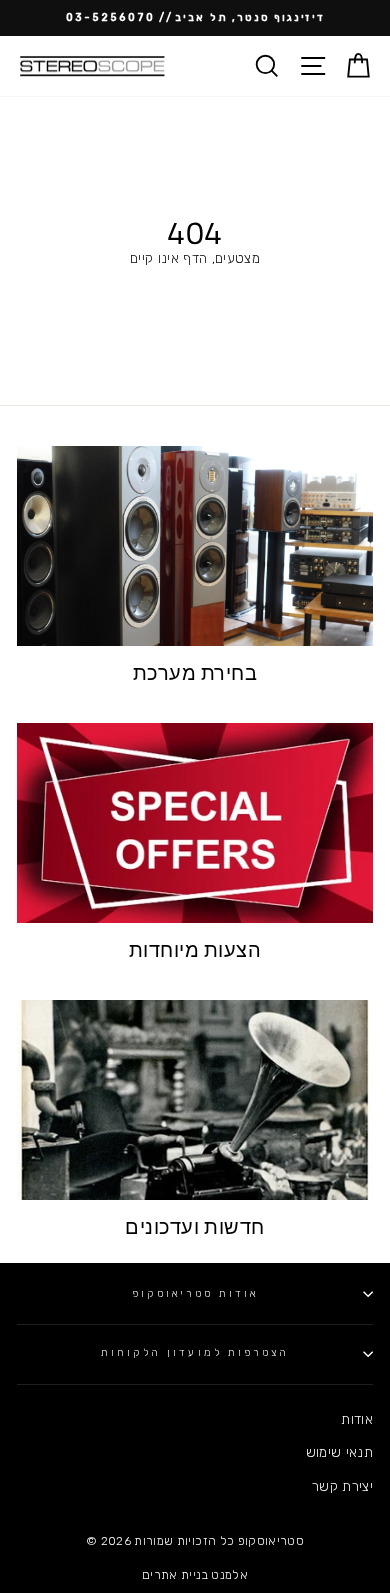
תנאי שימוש (339, 1452)
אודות (357, 1419)
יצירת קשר (342, 1486)
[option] (195, 18)
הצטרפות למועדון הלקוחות (195, 1352)
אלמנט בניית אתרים (195, 1575)
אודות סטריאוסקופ (195, 1293)
